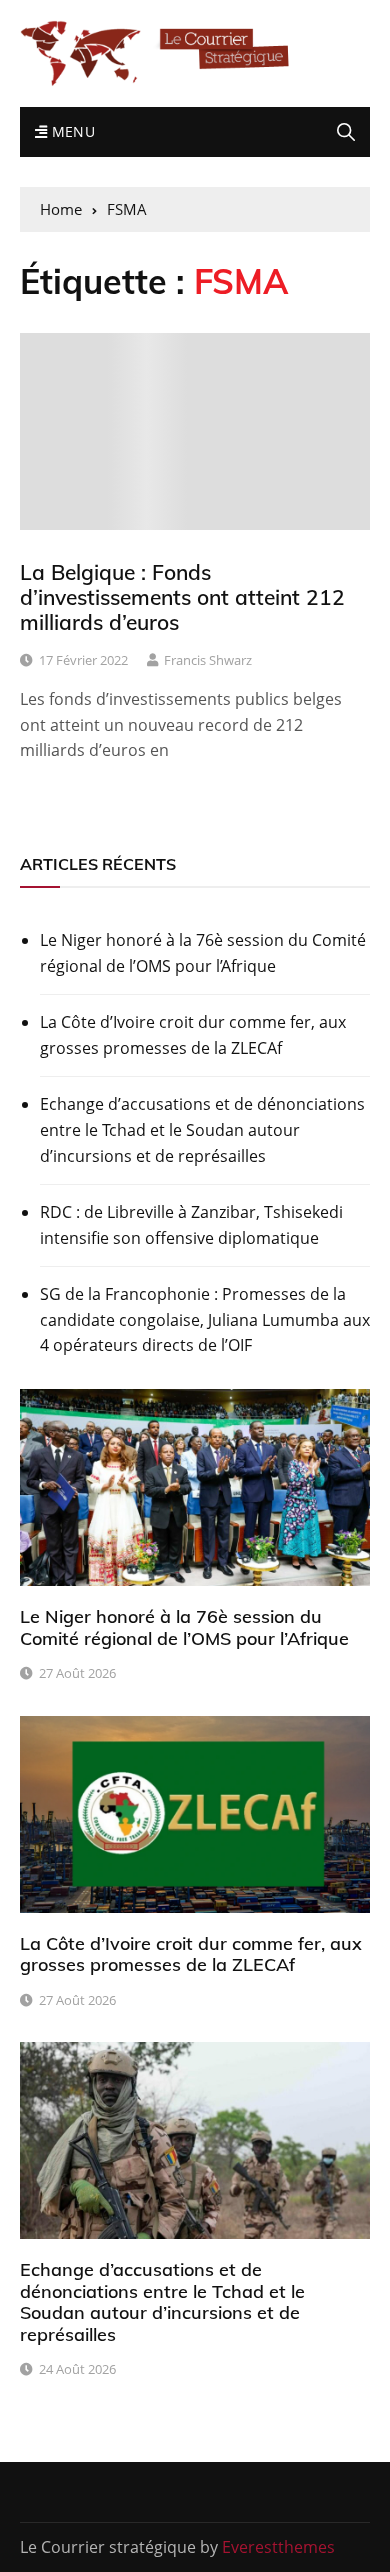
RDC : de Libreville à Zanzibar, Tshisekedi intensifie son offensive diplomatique (191, 1225)
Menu (71, 131)
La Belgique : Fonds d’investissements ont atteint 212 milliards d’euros (182, 597)
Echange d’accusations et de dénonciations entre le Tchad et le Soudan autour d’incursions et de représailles (202, 1129)
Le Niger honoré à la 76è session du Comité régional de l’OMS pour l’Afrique (203, 953)
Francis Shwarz (208, 660)
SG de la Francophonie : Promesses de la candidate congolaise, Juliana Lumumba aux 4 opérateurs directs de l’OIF (205, 1319)
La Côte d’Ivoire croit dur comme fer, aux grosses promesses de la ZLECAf (193, 1035)
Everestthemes (278, 2547)
